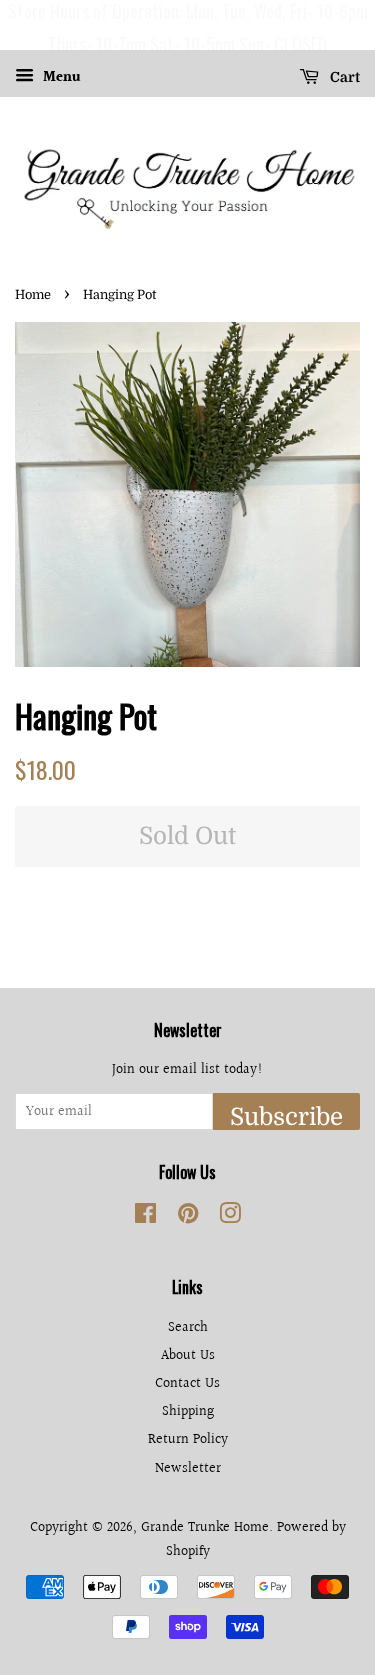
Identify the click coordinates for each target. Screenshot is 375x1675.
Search (188, 1327)
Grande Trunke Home (205, 1527)
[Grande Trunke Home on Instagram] (230, 1217)
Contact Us (187, 1383)
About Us (188, 1355)
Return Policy (188, 1439)
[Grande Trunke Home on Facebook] (145, 1217)
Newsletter (188, 1468)
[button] (19, 25)
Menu (60, 78)
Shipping (188, 1411)
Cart (343, 77)
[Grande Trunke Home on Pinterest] (188, 1217)
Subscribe (286, 1116)
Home (33, 295)
